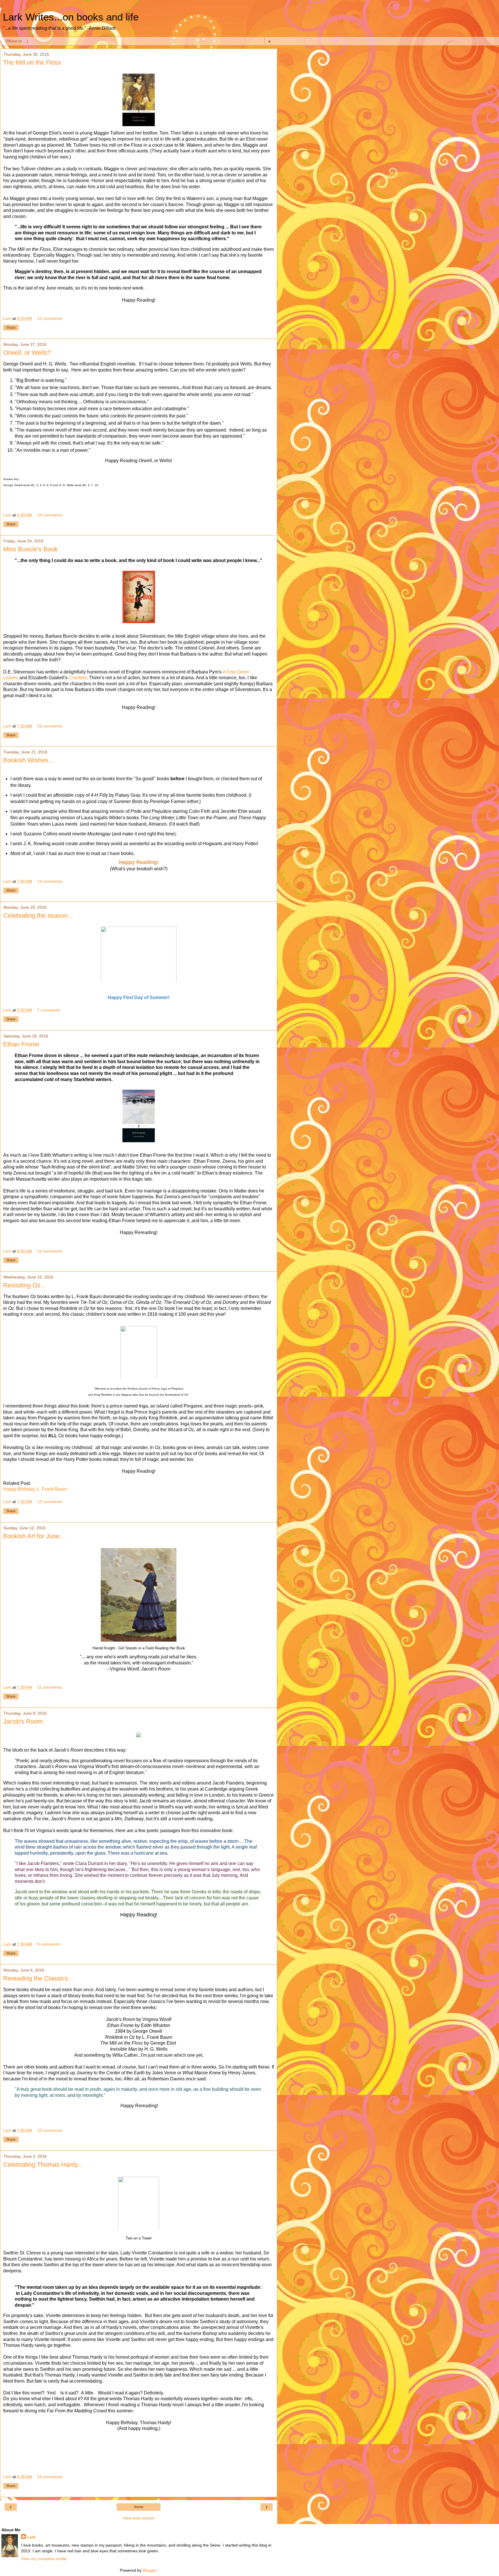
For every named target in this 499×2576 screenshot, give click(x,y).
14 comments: (50, 881)
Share (11, 328)
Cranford (78, 678)
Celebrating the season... (38, 915)
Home (139, 2507)
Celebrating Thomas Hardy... (43, 2165)
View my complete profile (44, 2559)
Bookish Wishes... (28, 760)
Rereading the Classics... (38, 1978)
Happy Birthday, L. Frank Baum (35, 1489)
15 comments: (50, 2477)
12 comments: (50, 318)
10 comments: (50, 515)
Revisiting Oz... (24, 1285)
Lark (31, 2537)
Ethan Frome (21, 1044)
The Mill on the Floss (32, 62)
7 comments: (49, 1010)
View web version (139, 2518)
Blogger (150, 2570)
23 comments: (50, 2130)
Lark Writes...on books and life (71, 17)
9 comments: (49, 1944)
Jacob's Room (23, 1721)
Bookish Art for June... (34, 1536)
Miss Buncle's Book (30, 549)
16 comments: (50, 726)
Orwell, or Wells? (27, 353)
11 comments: (50, 1687)
